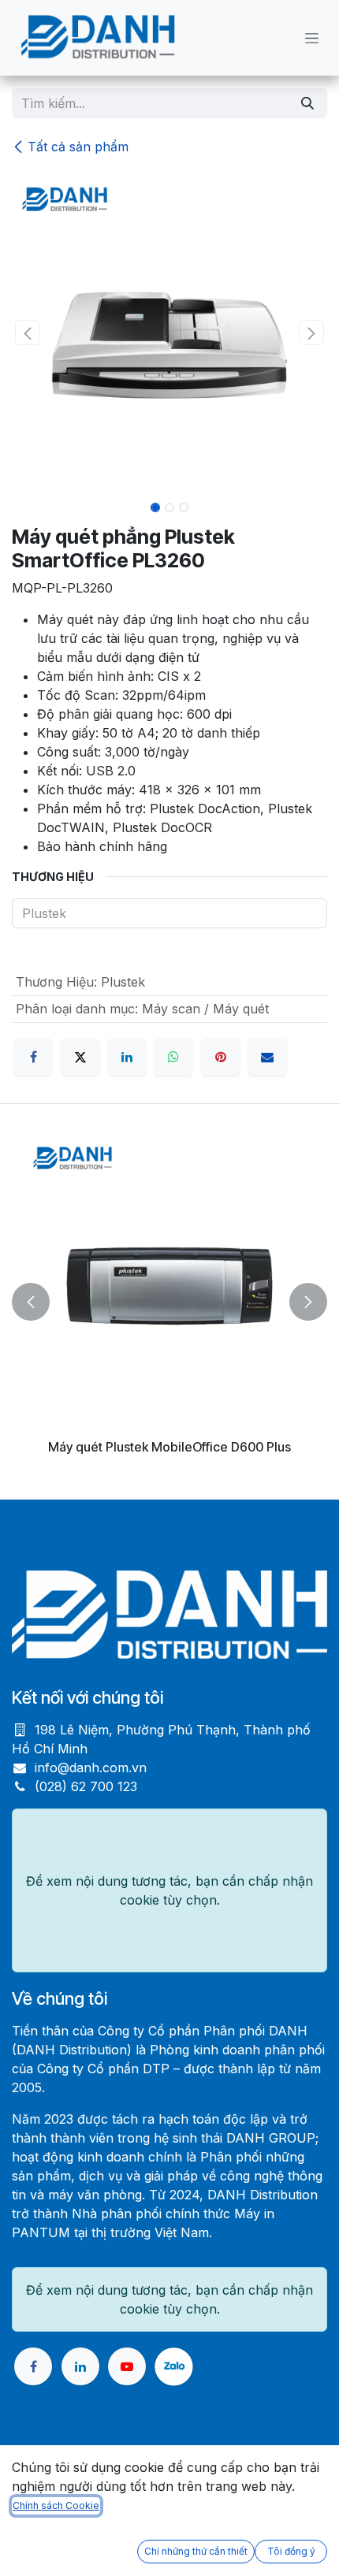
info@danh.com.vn (91, 1768)
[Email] (267, 1057)
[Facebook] (33, 1057)
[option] (169, 1301)
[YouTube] (127, 2366)
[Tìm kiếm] (307, 103)
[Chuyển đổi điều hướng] (312, 38)
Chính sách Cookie (56, 2505)
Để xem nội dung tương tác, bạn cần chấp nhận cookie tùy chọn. (169, 1890)
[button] (28, 333)
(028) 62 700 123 (86, 1786)
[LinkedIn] (127, 1057)
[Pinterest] (221, 1057)
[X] (80, 1057)
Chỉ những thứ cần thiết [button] (196, 2551)
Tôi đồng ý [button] (291, 2551)
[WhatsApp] (173, 1057)
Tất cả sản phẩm (78, 147)
